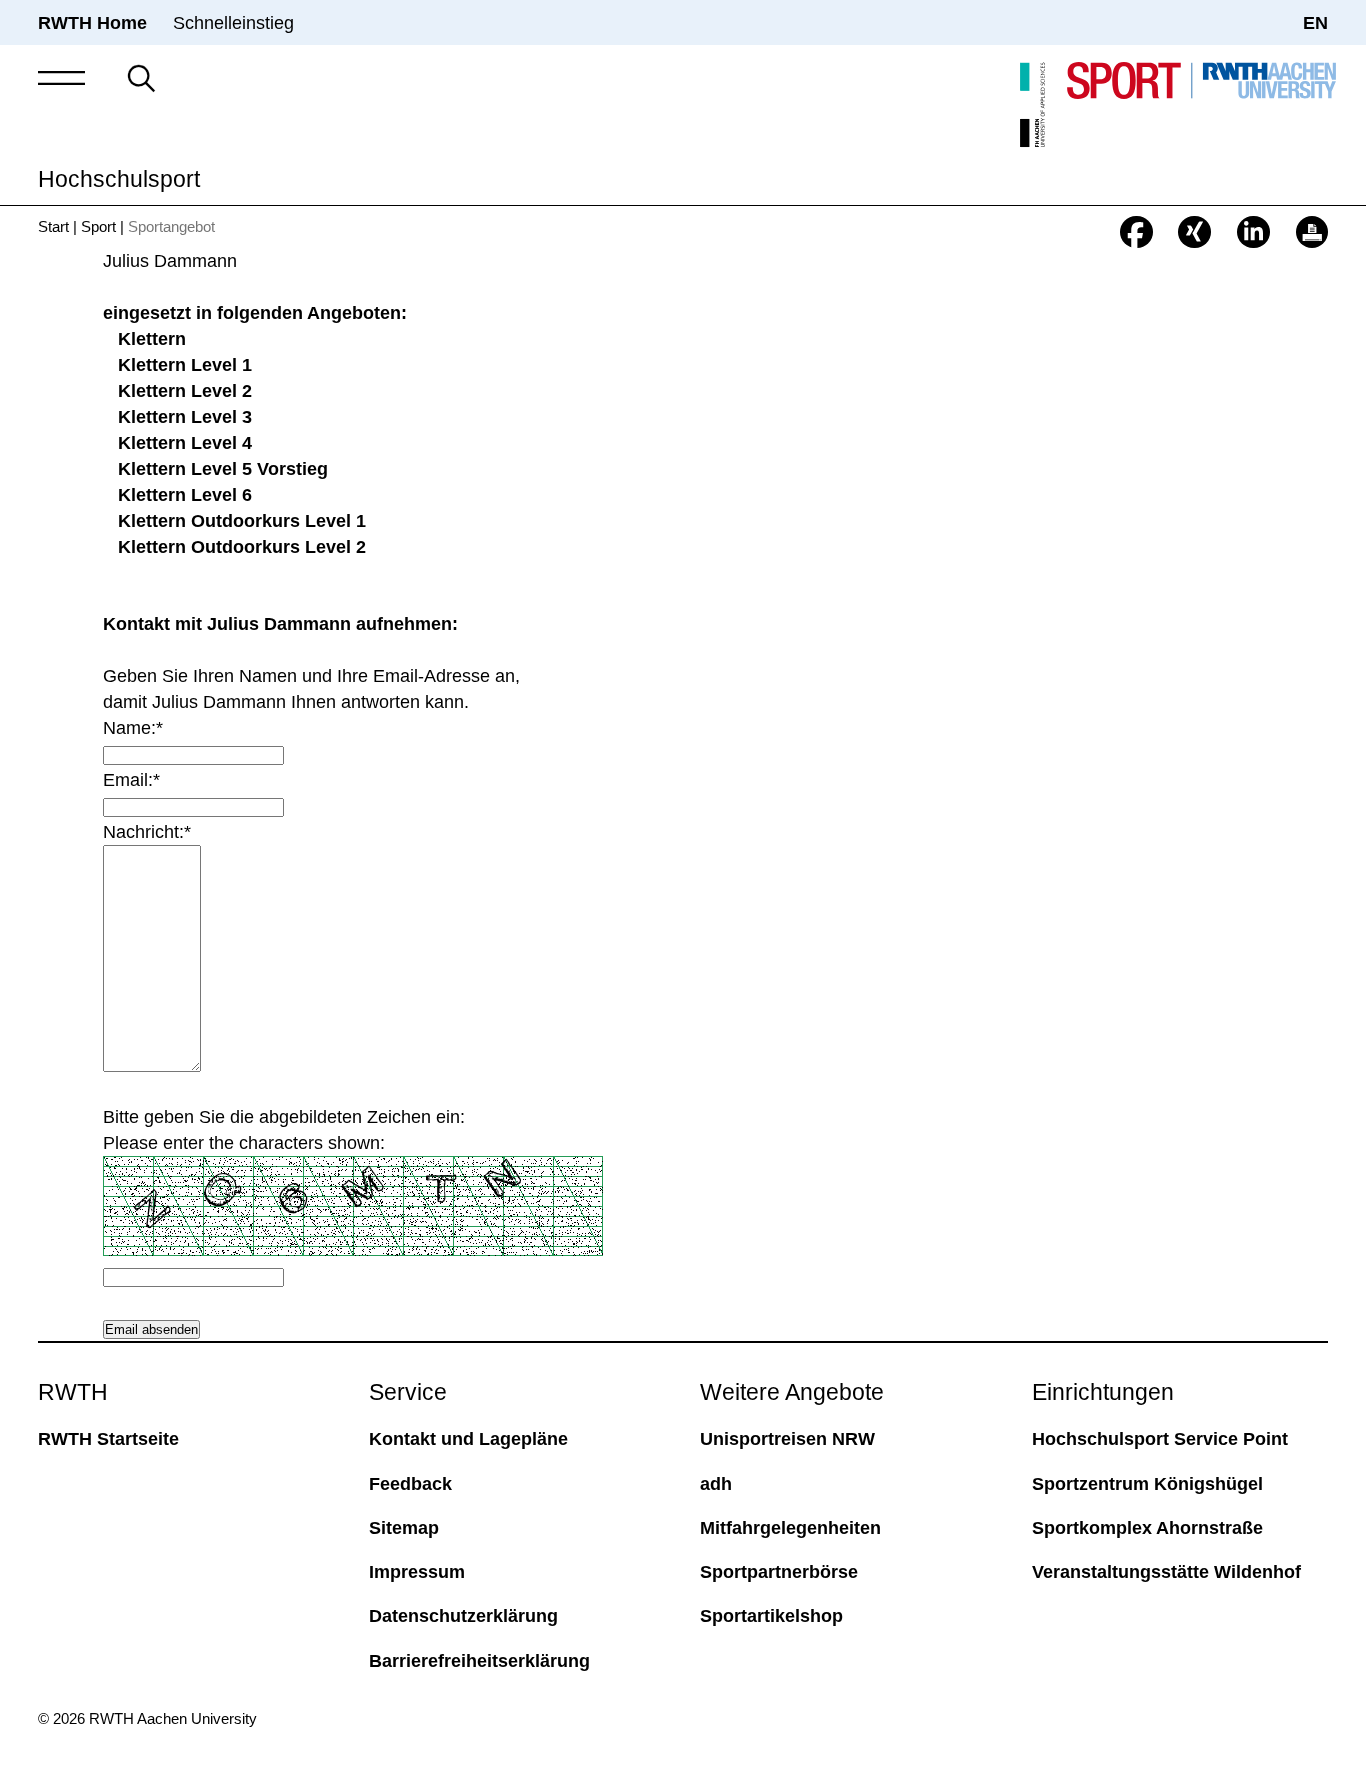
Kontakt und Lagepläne (468, 1438)
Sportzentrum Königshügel (1147, 1483)
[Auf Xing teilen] (1194, 232)
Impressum (417, 1571)
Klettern (152, 338)
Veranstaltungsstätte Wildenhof (1166, 1571)
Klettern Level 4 (185, 442)
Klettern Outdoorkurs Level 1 (242, 520)
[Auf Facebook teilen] (1136, 232)
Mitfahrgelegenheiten (790, 1527)
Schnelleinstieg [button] (233, 22)
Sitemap (404, 1527)
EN (1315, 22)
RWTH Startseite (108, 1438)
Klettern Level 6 (185, 494)
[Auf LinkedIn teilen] (1253, 232)
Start (53, 226)
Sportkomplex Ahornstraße (1147, 1527)
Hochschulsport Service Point (1160, 1438)
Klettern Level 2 (185, 390)
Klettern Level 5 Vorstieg (223, 468)
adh (716, 1483)
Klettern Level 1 (185, 364)
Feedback (410, 1483)
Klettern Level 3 (185, 416)
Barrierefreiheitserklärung (479, 1660)
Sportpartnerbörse (779, 1571)
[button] (62, 78)
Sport (98, 226)
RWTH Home (92, 22)
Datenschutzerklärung (463, 1615)
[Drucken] (1312, 232)
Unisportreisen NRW (787, 1438)
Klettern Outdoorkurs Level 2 (242, 546)
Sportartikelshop (771, 1615)
